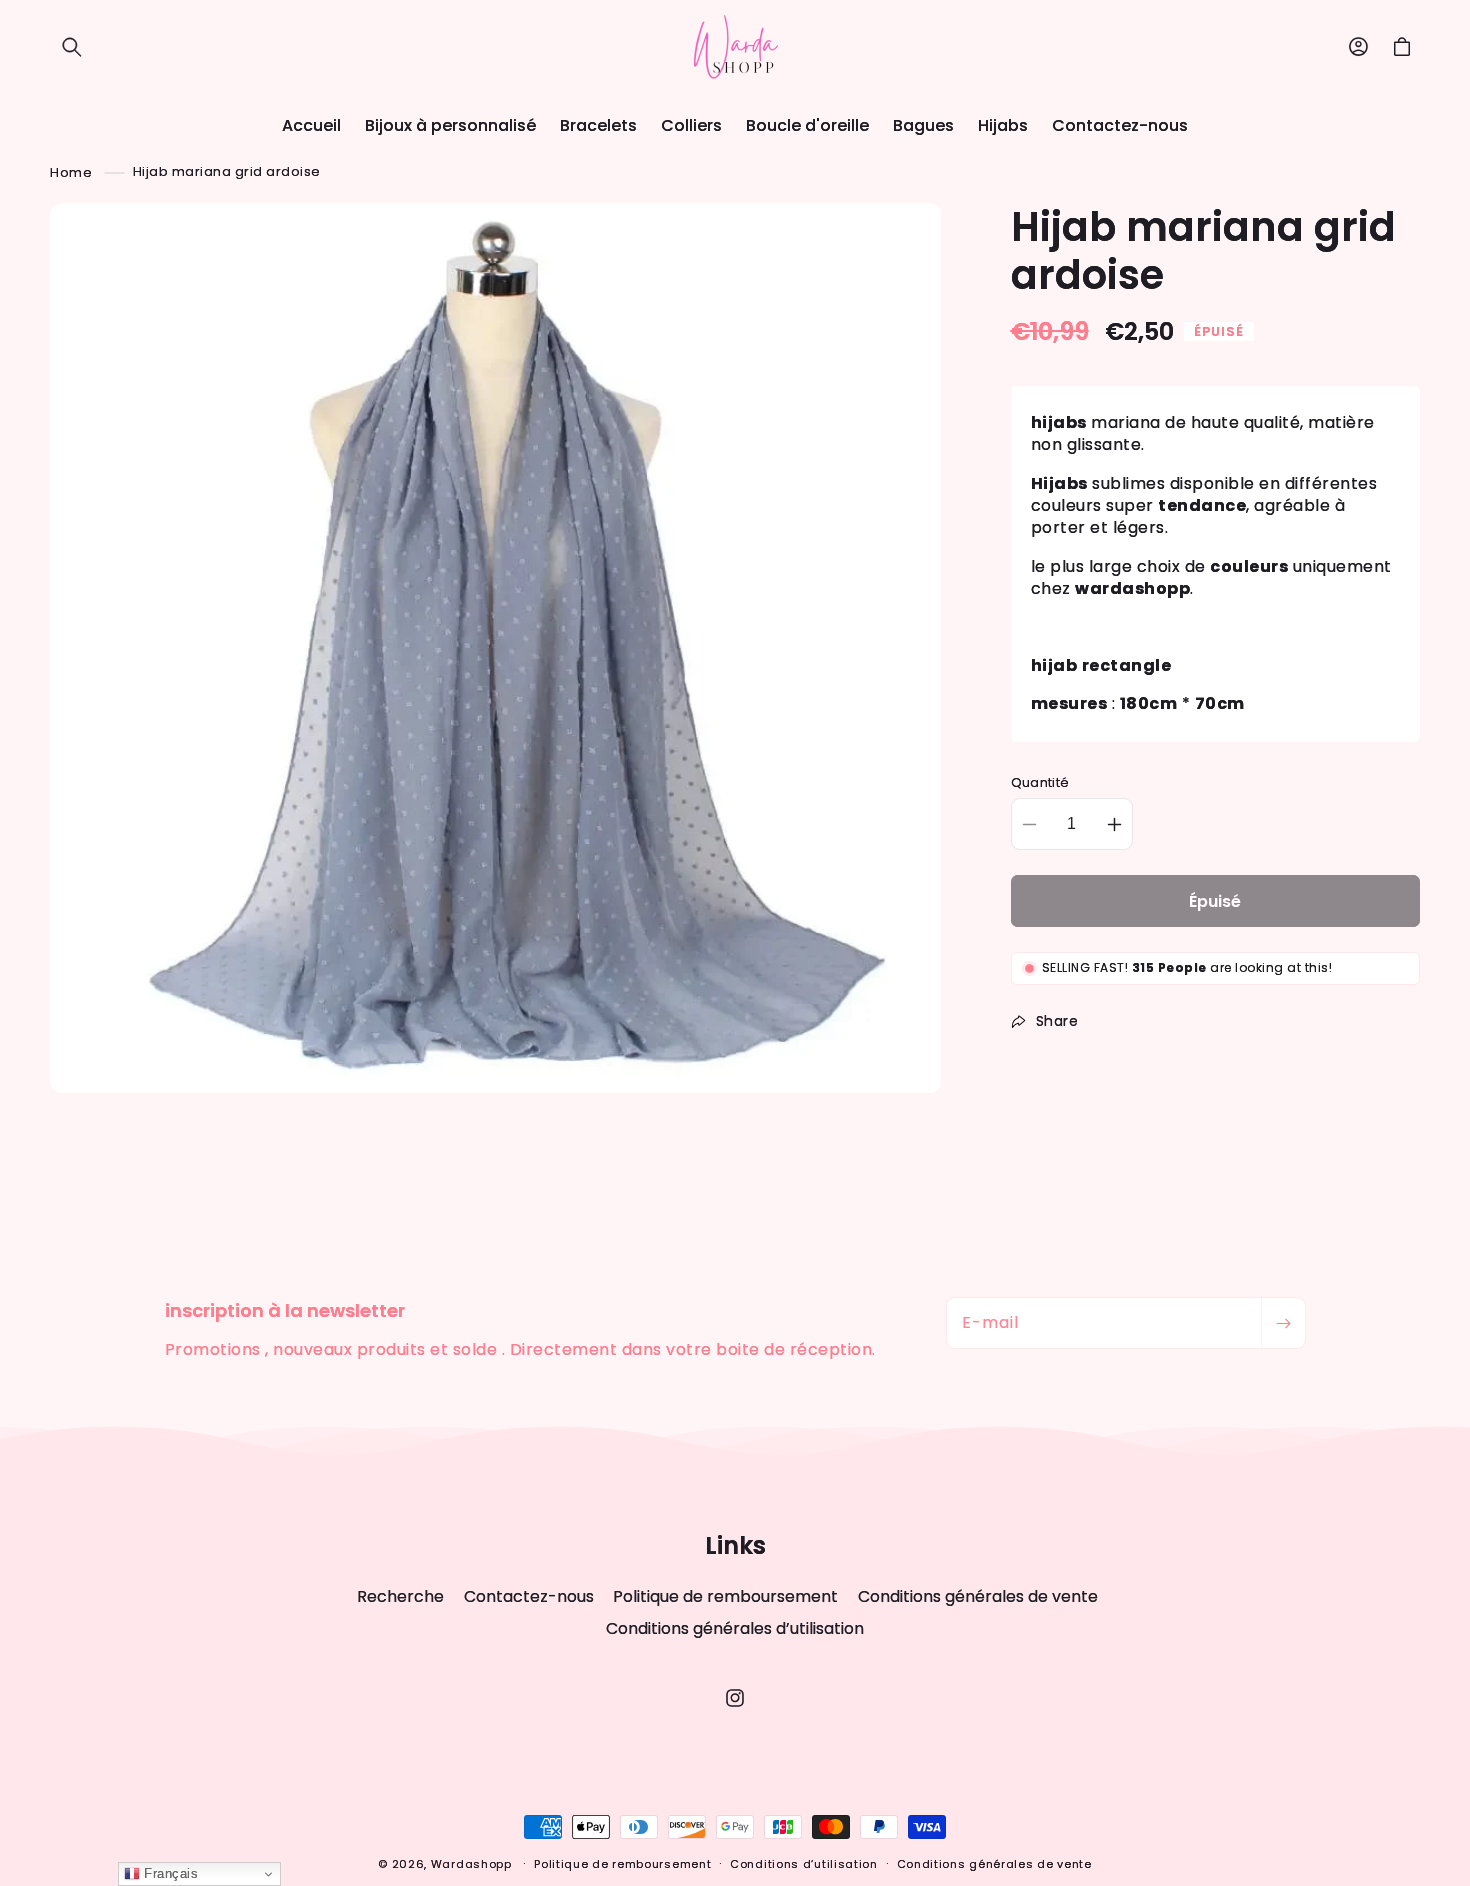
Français (169, 1873)
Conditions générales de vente (978, 1596)
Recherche (400, 1597)
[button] (72, 47)
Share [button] (1057, 1021)
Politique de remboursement (725, 1596)
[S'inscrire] (1283, 1323)
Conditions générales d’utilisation (735, 1628)
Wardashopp (471, 1864)
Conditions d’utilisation (804, 1864)
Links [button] (735, 1546)
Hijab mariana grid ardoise (227, 171)
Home (71, 171)
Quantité (1040, 782)
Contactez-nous (529, 1596)
